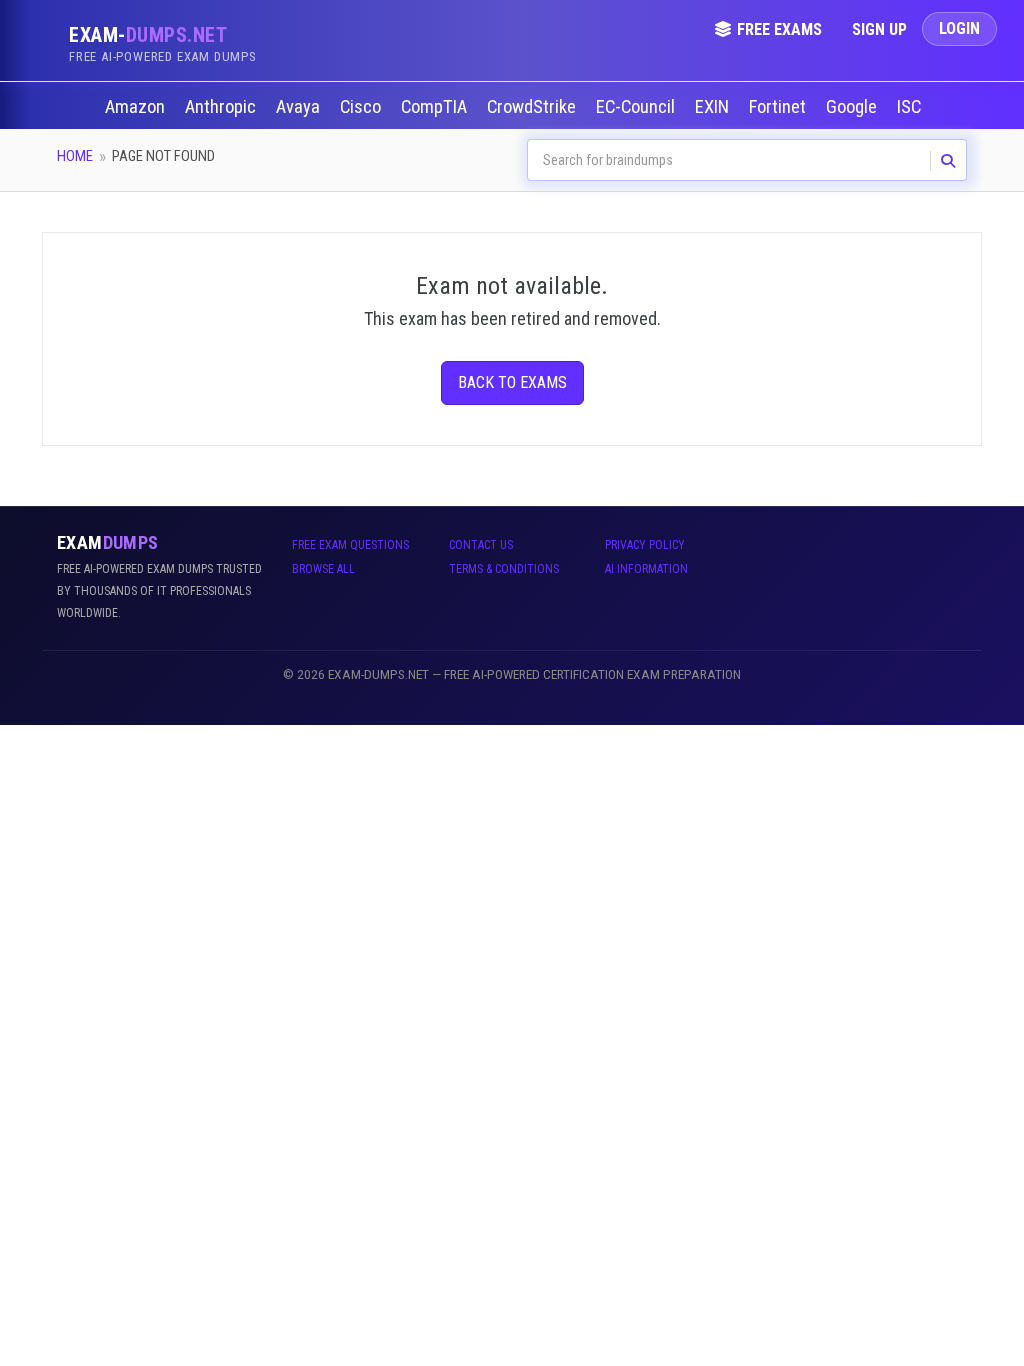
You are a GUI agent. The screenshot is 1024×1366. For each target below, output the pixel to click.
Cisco (362, 107)
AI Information (646, 569)
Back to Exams (512, 382)
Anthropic (222, 107)
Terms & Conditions (504, 569)
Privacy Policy (645, 545)
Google (853, 107)
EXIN (714, 107)
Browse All (323, 569)
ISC (911, 107)
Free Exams (779, 29)
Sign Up (879, 29)
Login (959, 28)
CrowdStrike (533, 107)
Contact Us (481, 545)
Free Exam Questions (350, 545)
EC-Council (637, 107)
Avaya (300, 107)
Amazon (137, 107)
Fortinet (779, 107)
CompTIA (436, 107)
